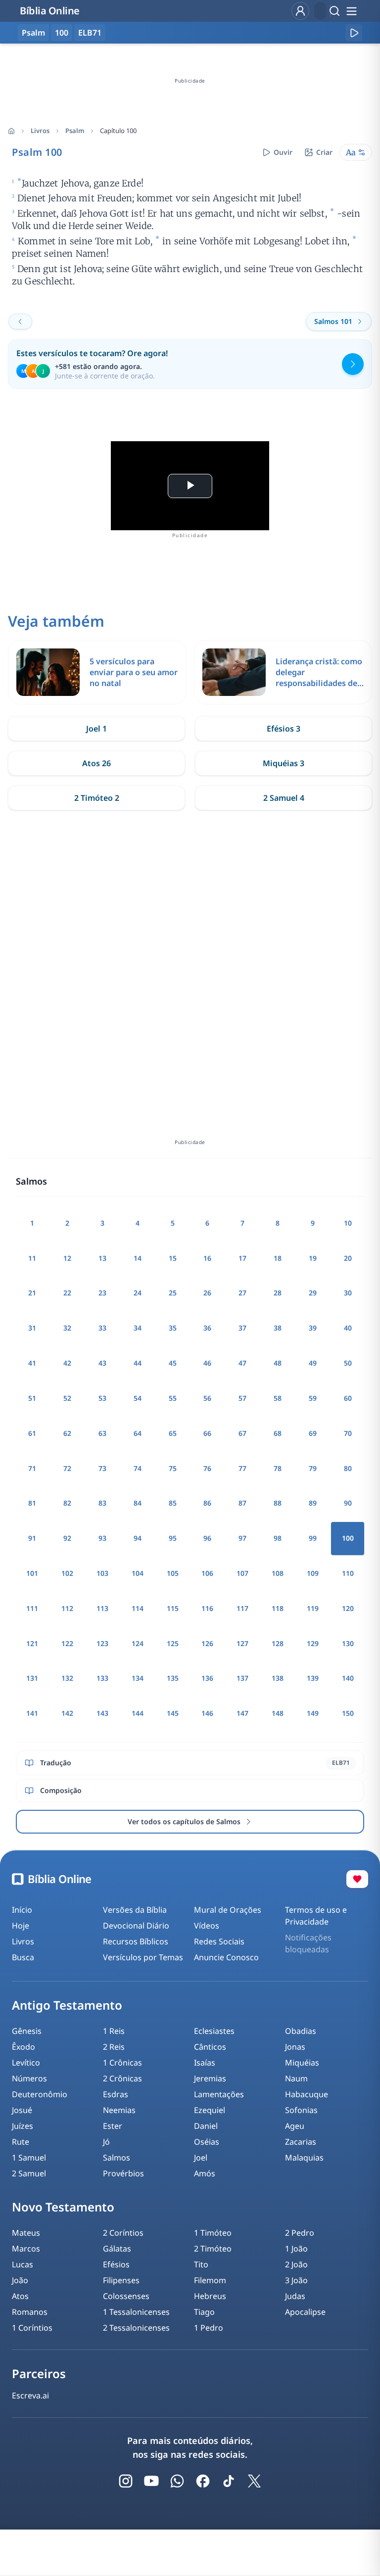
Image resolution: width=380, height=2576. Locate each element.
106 (207, 1573)
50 (348, 1363)
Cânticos (210, 2047)
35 (173, 1328)
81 (32, 1503)
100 (62, 33)
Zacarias (301, 2142)
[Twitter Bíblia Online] (254, 2481)
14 (138, 1258)
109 (313, 1573)
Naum (296, 2078)
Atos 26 (96, 763)
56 (207, 1398)
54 (138, 1398)
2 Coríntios (123, 2233)
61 (32, 1433)
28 (278, 1293)
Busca (23, 1957)
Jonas (295, 2047)
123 (102, 1643)
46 (207, 1363)
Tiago (204, 2312)
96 (207, 1538)
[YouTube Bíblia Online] (151, 2481)
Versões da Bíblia (135, 1910)
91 (32, 1538)
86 (207, 1503)
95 (173, 1538)
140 (348, 1678)
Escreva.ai (30, 2395)
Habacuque (307, 2094)
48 (278, 1363)
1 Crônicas (122, 2063)
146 (207, 1713)
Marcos (26, 2249)
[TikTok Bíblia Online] (229, 2481)
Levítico (26, 2063)
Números (29, 2078)
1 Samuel (29, 2158)
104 (138, 1573)
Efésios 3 (284, 729)
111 (32, 1608)
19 (313, 1258)
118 (278, 1608)
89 (313, 1503)
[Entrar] (300, 11)
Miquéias (302, 2063)
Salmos (117, 2158)
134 (138, 1678)
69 (313, 1433)
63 (102, 1433)
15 (173, 1258)
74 (138, 1468)
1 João (296, 2249)
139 (313, 1678)
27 (242, 1293)
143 (102, 1713)
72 (67, 1468)
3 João (296, 2280)
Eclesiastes (214, 2031)
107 (242, 1573)
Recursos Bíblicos (136, 1941)
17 (242, 1258)
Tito (201, 2264)
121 (32, 1643)
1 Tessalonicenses (136, 2312)
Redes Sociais (219, 1941)
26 (207, 1293)
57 (242, 1398)
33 (102, 1328)
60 (348, 1398)
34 (138, 1328)
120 (348, 1608)
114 (138, 1608)
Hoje (21, 1926)
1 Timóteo (213, 2233)
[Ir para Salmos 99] (20, 322)
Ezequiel (210, 2110)
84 (138, 1503)
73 (102, 1468)
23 (102, 1293)
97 (242, 1538)
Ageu (295, 2126)
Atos (20, 2296)
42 (67, 1363)
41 (32, 1363)
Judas (295, 2296)
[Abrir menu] (351, 11)
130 (348, 1643)
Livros (40, 131)
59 (313, 1398)
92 (67, 1538)
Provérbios (123, 2173)
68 (278, 1433)
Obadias (301, 2031)
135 (173, 1678)
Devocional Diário (136, 1926)
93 (102, 1538)
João (20, 2280)
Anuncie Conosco (226, 1957)
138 (278, 1678)
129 (313, 1643)
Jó (106, 2142)
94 (138, 1538)
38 (278, 1328)
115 (173, 1608)
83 (102, 1503)
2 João (296, 2264)
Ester (113, 2126)
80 (348, 1468)
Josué (22, 2110)
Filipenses (121, 2280)
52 (67, 1398)
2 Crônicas (122, 2078)
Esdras (116, 2094)
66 (207, 1433)
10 (348, 1223)
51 (32, 1398)
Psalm (75, 131)
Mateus (26, 2233)
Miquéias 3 (284, 763)
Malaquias (304, 2158)
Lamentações (219, 2094)
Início (22, 1910)
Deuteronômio (40, 2094)
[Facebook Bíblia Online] (203, 2481)
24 (138, 1293)
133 (102, 1678)
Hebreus (210, 2296)
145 (173, 1713)
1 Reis (114, 2031)
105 (173, 1573)
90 (348, 1503)
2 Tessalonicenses (136, 2328)
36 (207, 1328)
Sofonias (301, 2110)
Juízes (23, 2126)
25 (173, 1293)
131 (32, 1678)
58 (278, 1398)
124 (138, 1643)
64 (138, 1433)
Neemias (119, 2110)
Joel (201, 2158)
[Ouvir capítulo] (354, 33)
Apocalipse (305, 2312)
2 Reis (114, 2047)
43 (102, 1363)
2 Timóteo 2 (97, 798)
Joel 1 (96, 729)
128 (278, 1643)
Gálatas (117, 2249)
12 (67, 1258)
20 (348, 1258)
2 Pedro (300, 2233)
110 (348, 1573)
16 (207, 1258)
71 (32, 1468)
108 (278, 1573)
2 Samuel (29, 2173)
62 (67, 1433)
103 (102, 1573)
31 (32, 1328)
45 (173, 1363)
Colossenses (126, 2296)
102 (67, 1573)
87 (242, 1503)
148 (278, 1713)
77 (242, 1468)
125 (173, 1643)
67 (242, 1433)
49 (313, 1363)
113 (102, 1608)
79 (313, 1468)
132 (67, 1678)
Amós (205, 2173)
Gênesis (27, 2031)
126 (207, 1643)
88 (278, 1503)
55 (173, 1398)
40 (348, 1328)
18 (278, 1258)
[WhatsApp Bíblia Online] (177, 2481)
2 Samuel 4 (284, 798)
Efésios (116, 2264)
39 (313, 1328)
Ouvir (283, 152)
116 (207, 1608)
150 (348, 1713)
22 (67, 1293)
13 (102, 1258)
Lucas (23, 2264)
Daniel (206, 2126)
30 (348, 1293)
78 (278, 1468)
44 (138, 1363)
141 (32, 1713)
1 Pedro (209, 2328)
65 (173, 1433)
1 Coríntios (32, 2328)
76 (207, 1468)
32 (67, 1328)
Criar (324, 152)
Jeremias (210, 2078)
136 (207, 1678)
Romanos (30, 2312)
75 (173, 1468)
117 (242, 1608)
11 (32, 1258)
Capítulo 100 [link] (118, 131)
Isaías (205, 2063)
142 (67, 1713)
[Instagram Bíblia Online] (126, 2481)
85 (173, 1503)
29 (313, 1293)
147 (242, 1713)
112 (67, 1608)
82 (67, 1503)
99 (313, 1538)
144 (138, 1713)
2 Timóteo (213, 2249)
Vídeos (207, 1926)
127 (242, 1643)
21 (32, 1293)
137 (242, 1678)
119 (313, 1608)
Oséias (207, 2142)
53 (102, 1398)
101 (32, 1573)
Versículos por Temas (143, 1957)
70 (348, 1433)
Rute (21, 2142)
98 (278, 1538)
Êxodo (24, 2047)
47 (242, 1363)
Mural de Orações (228, 1910)
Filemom (210, 2280)
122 (67, 1643)
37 (242, 1328)
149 (313, 1713)
